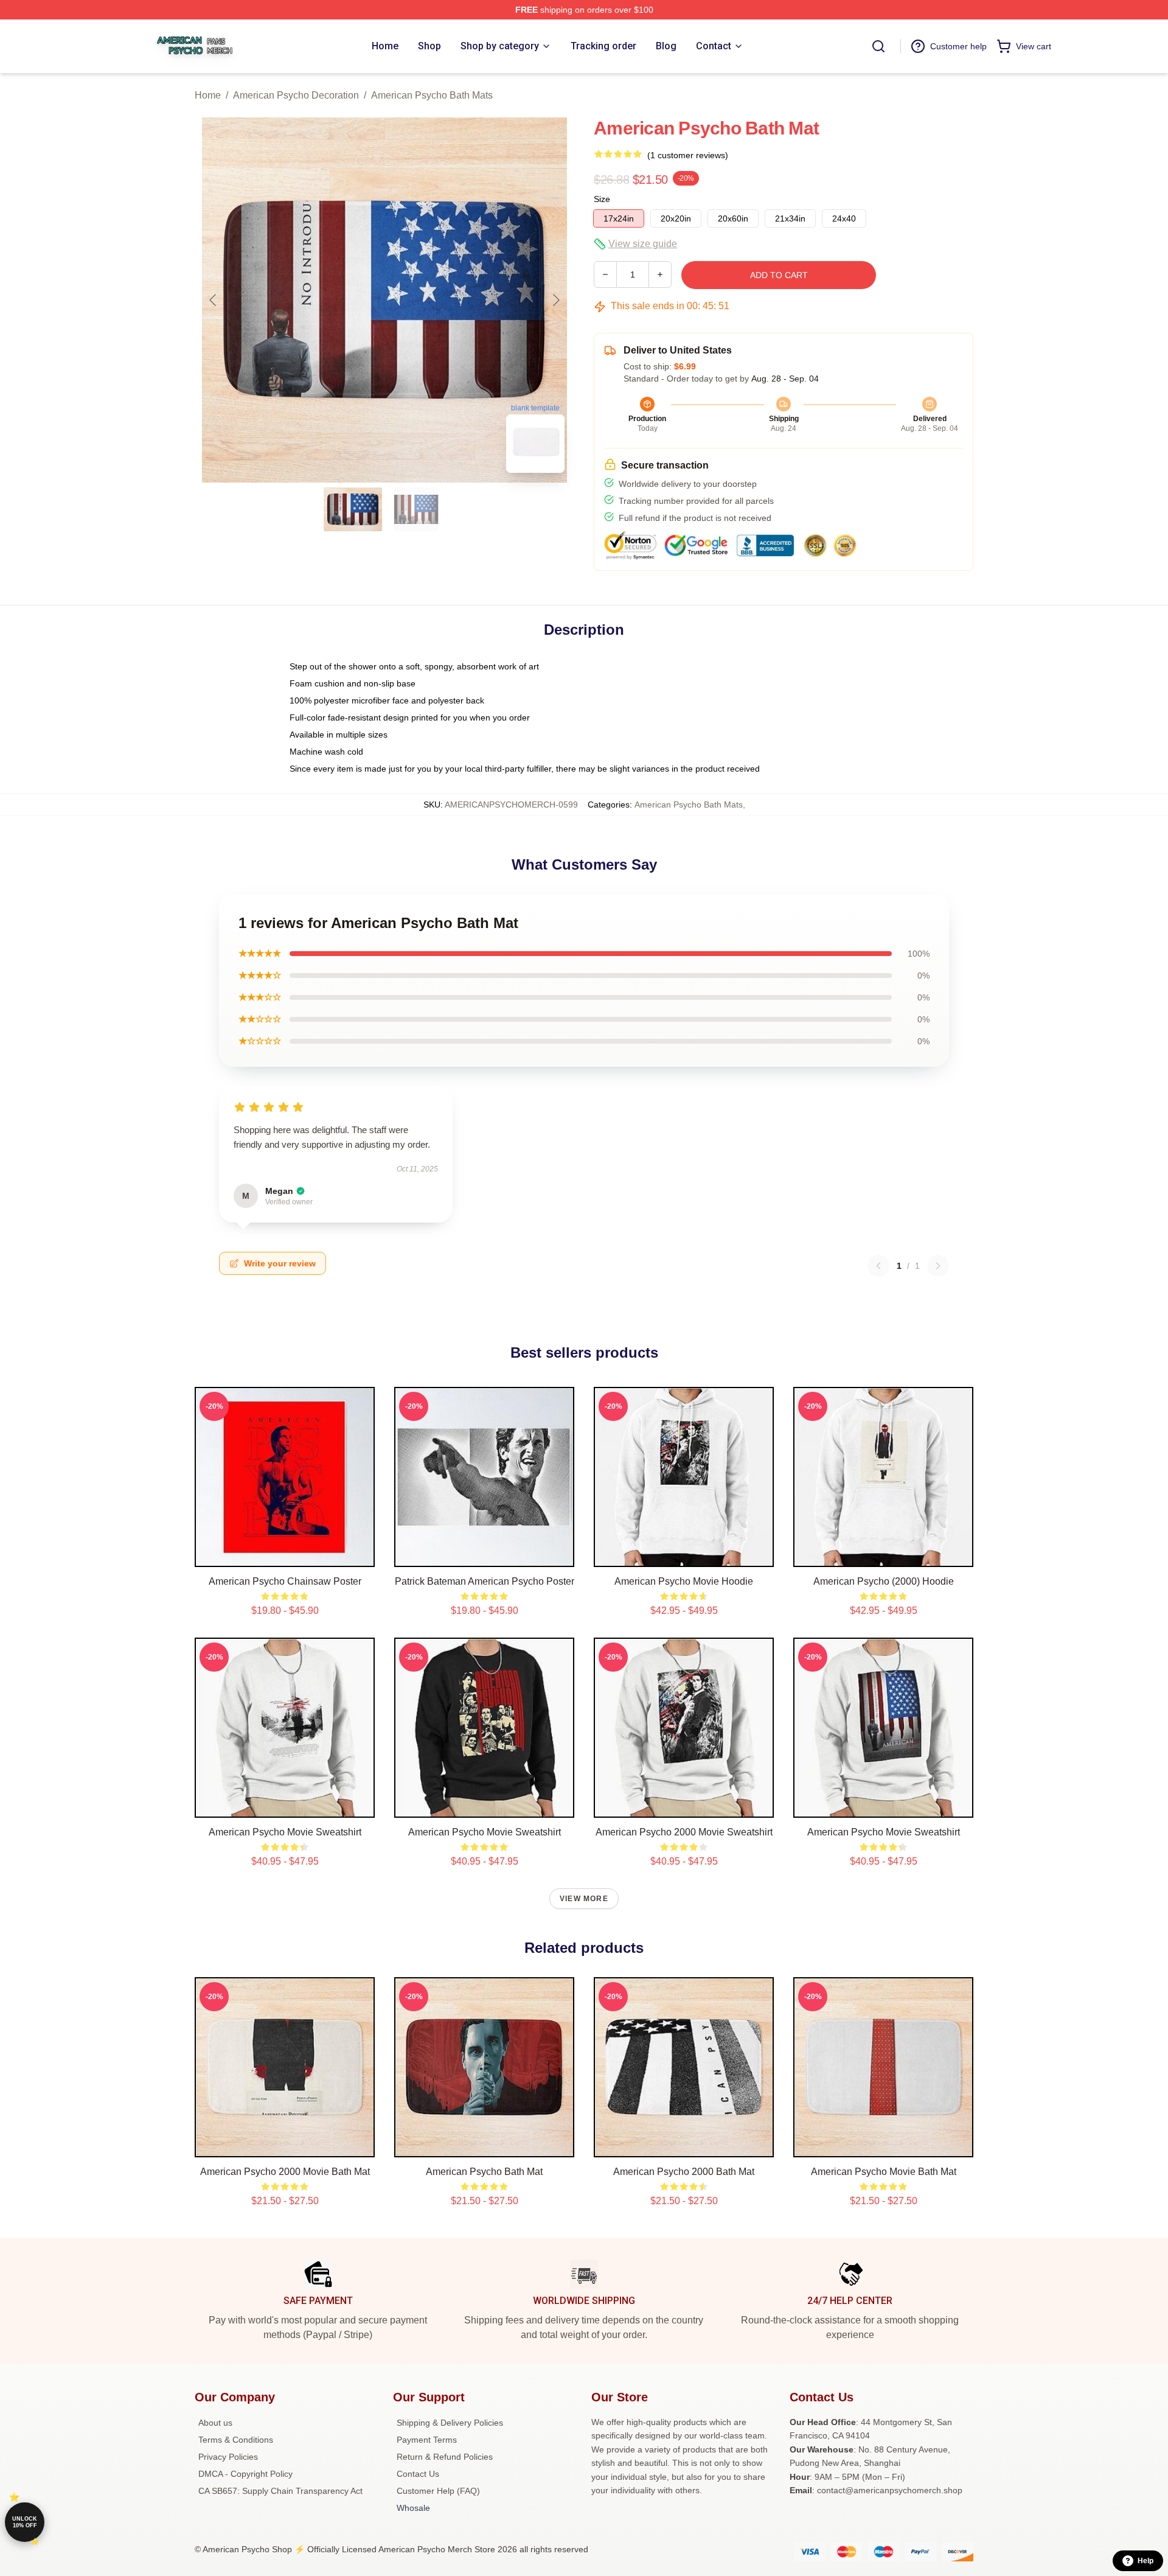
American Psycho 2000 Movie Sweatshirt (684, 1832)
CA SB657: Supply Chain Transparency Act (280, 2491)
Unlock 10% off (25, 2522)
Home (208, 95)
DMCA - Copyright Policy (245, 2474)
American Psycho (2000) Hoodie (884, 1581)
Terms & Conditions (236, 2440)
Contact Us (418, 2474)
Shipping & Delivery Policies (450, 2423)
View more (584, 1899)
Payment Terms (427, 2440)
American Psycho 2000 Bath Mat (684, 2172)
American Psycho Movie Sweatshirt (285, 1832)
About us (215, 2423)
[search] (878, 46)
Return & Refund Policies (445, 2457)
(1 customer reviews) (688, 155)
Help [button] (1145, 2561)
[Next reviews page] (938, 1266)
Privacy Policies (228, 2457)
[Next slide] (555, 300)
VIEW (285, 1555)
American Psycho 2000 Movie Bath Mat (285, 2172)
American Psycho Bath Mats (432, 95)
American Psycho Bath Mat (484, 2172)
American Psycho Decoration (296, 95)
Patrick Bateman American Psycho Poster (485, 1581)
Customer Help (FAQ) (438, 2491)
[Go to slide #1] (353, 509)
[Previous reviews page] (878, 1266)
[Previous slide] (214, 300)
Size (602, 199)
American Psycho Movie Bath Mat (884, 2172)
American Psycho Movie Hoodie (684, 1581)
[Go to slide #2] (416, 509)
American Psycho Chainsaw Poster (285, 1581)
